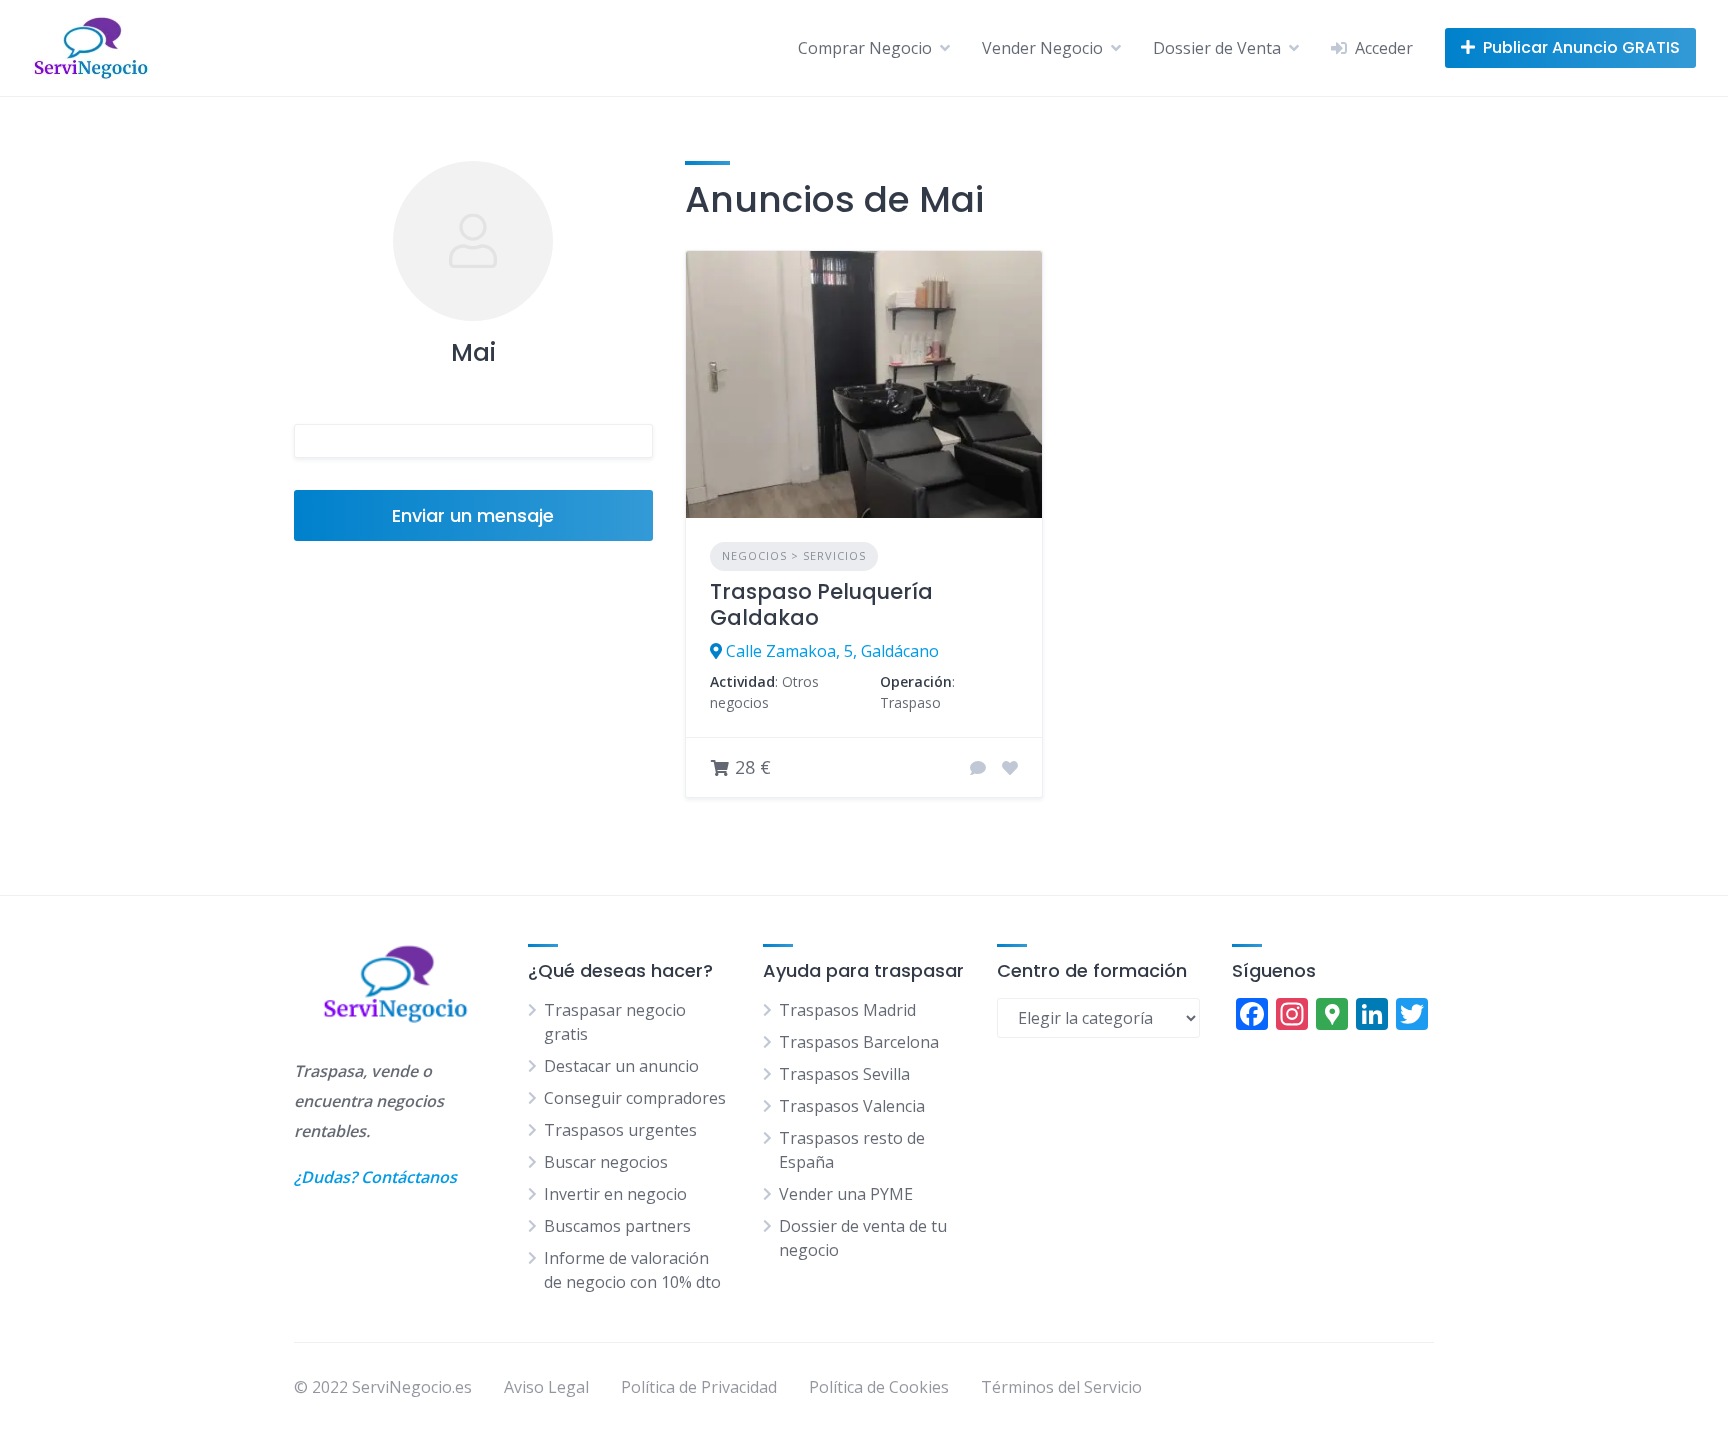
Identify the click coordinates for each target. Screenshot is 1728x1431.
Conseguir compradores (635, 1098)
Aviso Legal (546, 1387)
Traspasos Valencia (852, 1106)
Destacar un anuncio (621, 1066)
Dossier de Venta (1217, 48)
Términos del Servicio (1061, 1387)
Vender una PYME (846, 1194)
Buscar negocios (606, 1162)
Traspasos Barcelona (859, 1042)
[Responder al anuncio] (978, 768)
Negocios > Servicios (794, 555)
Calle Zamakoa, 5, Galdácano (832, 651)
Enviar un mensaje (473, 515)
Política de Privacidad (699, 1387)
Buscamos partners (617, 1226)
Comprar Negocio (865, 48)
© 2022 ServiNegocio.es (383, 1387)
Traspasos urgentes (620, 1130)
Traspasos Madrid (847, 1010)
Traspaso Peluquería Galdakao (821, 604)
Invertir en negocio (615, 1194)
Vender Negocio (1042, 48)
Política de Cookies (879, 1387)
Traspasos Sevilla (844, 1074)
